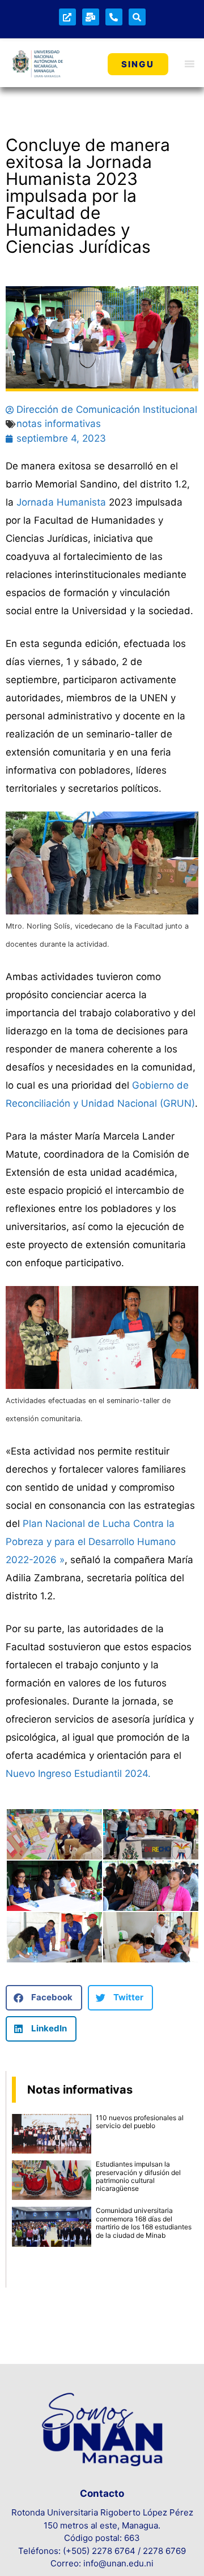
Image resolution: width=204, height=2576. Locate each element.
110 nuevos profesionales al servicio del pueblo (140, 2122)
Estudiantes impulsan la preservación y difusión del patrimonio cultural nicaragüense (138, 2176)
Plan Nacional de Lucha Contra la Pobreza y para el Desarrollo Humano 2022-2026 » (91, 1542)
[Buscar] (137, 17)
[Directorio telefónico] (114, 17)
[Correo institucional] (91, 17)
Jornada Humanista (61, 502)
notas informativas (59, 424)
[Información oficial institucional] (67, 17)
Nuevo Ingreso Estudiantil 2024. (78, 1774)
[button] (44, 1998)
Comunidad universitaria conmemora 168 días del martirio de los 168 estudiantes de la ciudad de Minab (144, 2223)
